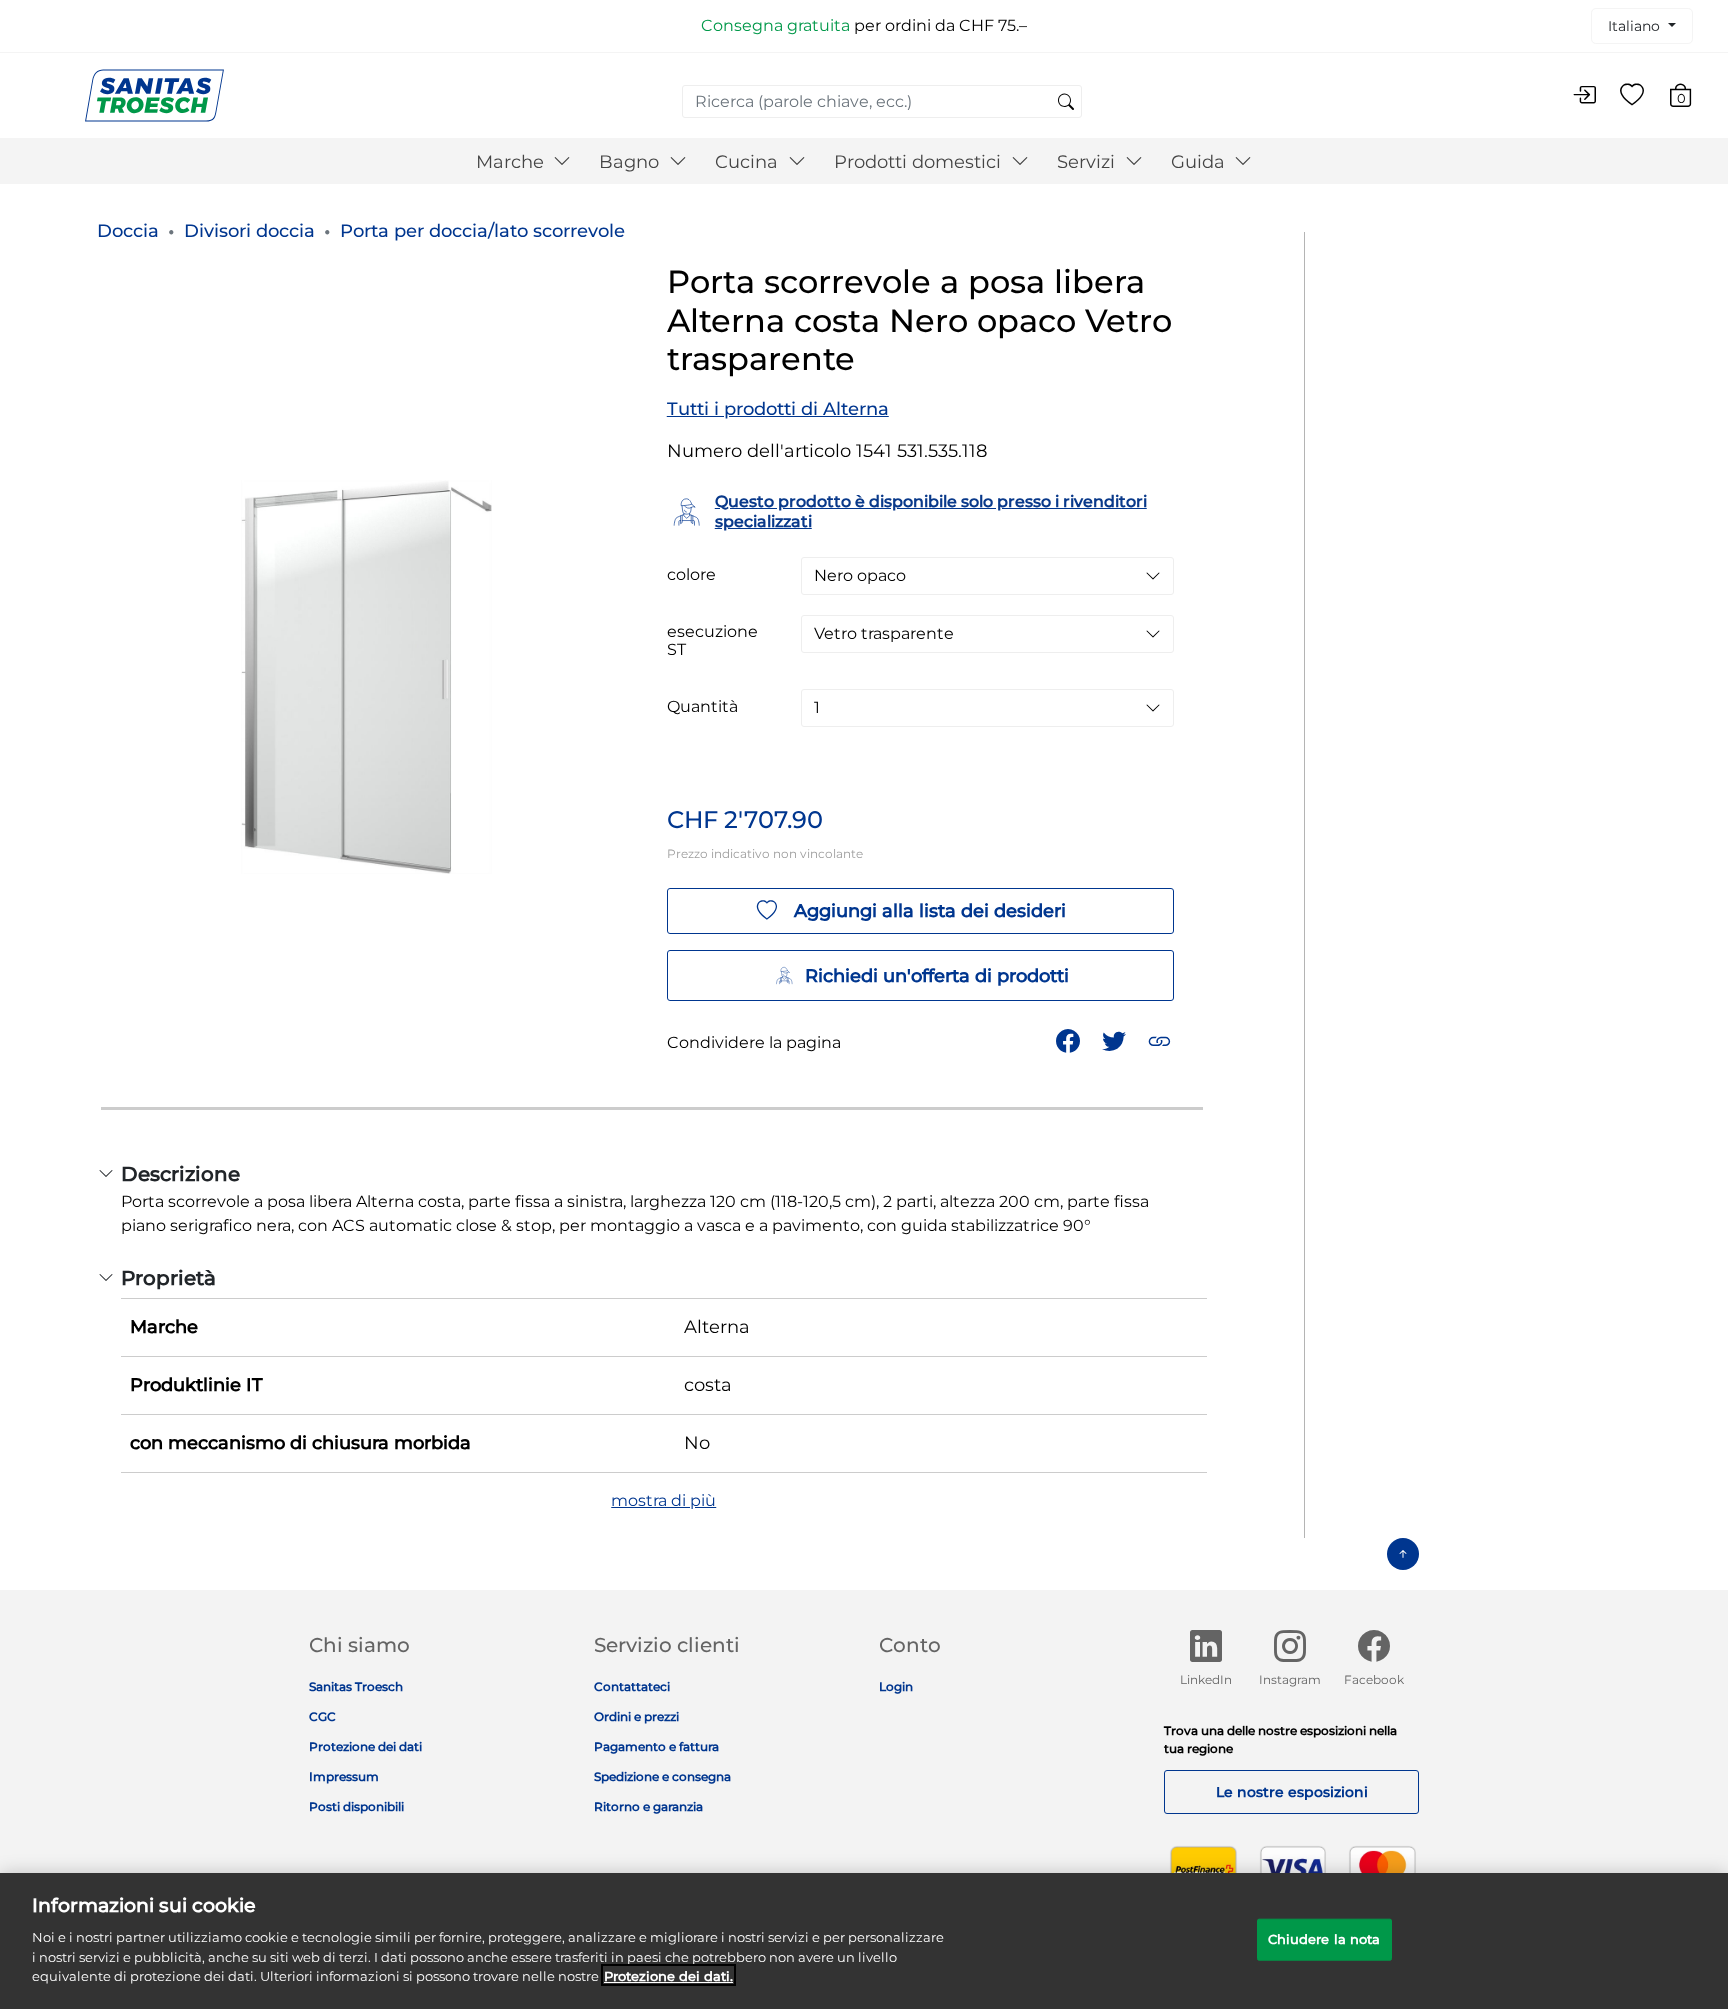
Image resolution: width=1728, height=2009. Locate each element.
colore (691, 575)
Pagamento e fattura (656, 1746)
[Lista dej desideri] (1632, 96)
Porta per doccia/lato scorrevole (482, 231)
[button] (1161, 1039)
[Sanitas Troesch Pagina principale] (154, 94)
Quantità (702, 707)
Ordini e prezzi (636, 1716)
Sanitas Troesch (356, 1686)
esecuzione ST (712, 641)
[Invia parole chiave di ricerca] (1066, 103)
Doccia (128, 231)
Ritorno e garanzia (648, 1806)
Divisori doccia (249, 231)
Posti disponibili (356, 1806)
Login (896, 1686)
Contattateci (632, 1686)
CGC (322, 1716)
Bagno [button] (631, 162)
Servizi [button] (1088, 162)
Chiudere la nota (1324, 1938)
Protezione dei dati (365, 1746)
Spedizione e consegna (662, 1776)
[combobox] (882, 101)
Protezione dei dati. (668, 1975)
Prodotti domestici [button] (920, 162)
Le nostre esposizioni (1292, 1792)
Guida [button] (1200, 162)
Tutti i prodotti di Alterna (778, 409)
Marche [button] (512, 162)
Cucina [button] (749, 162)
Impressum (344, 1776)
